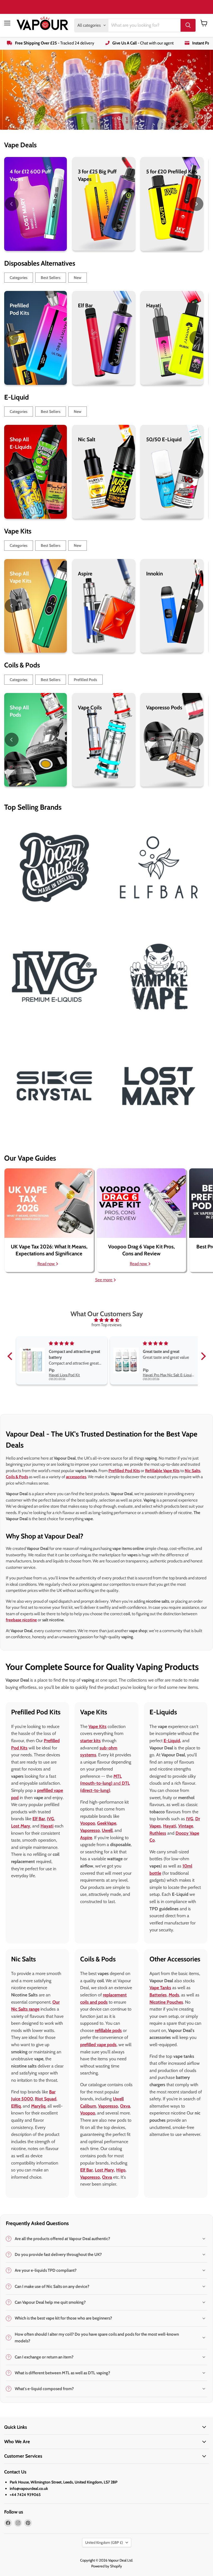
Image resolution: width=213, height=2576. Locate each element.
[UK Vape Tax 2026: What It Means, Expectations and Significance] (49, 1203)
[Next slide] (198, 90)
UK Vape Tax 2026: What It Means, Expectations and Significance (49, 1250)
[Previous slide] (15, 90)
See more (104, 1280)
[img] (107, 1320)
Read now (46, 1264)
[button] (11, 1356)
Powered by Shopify (107, 2566)
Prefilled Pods (85, 680)
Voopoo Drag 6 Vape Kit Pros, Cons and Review (141, 1250)
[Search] (188, 25)
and (105, 1783)
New (78, 278)
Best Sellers (51, 278)
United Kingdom (104, 2542)
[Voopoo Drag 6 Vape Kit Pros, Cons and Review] (141, 1203)
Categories (19, 278)
